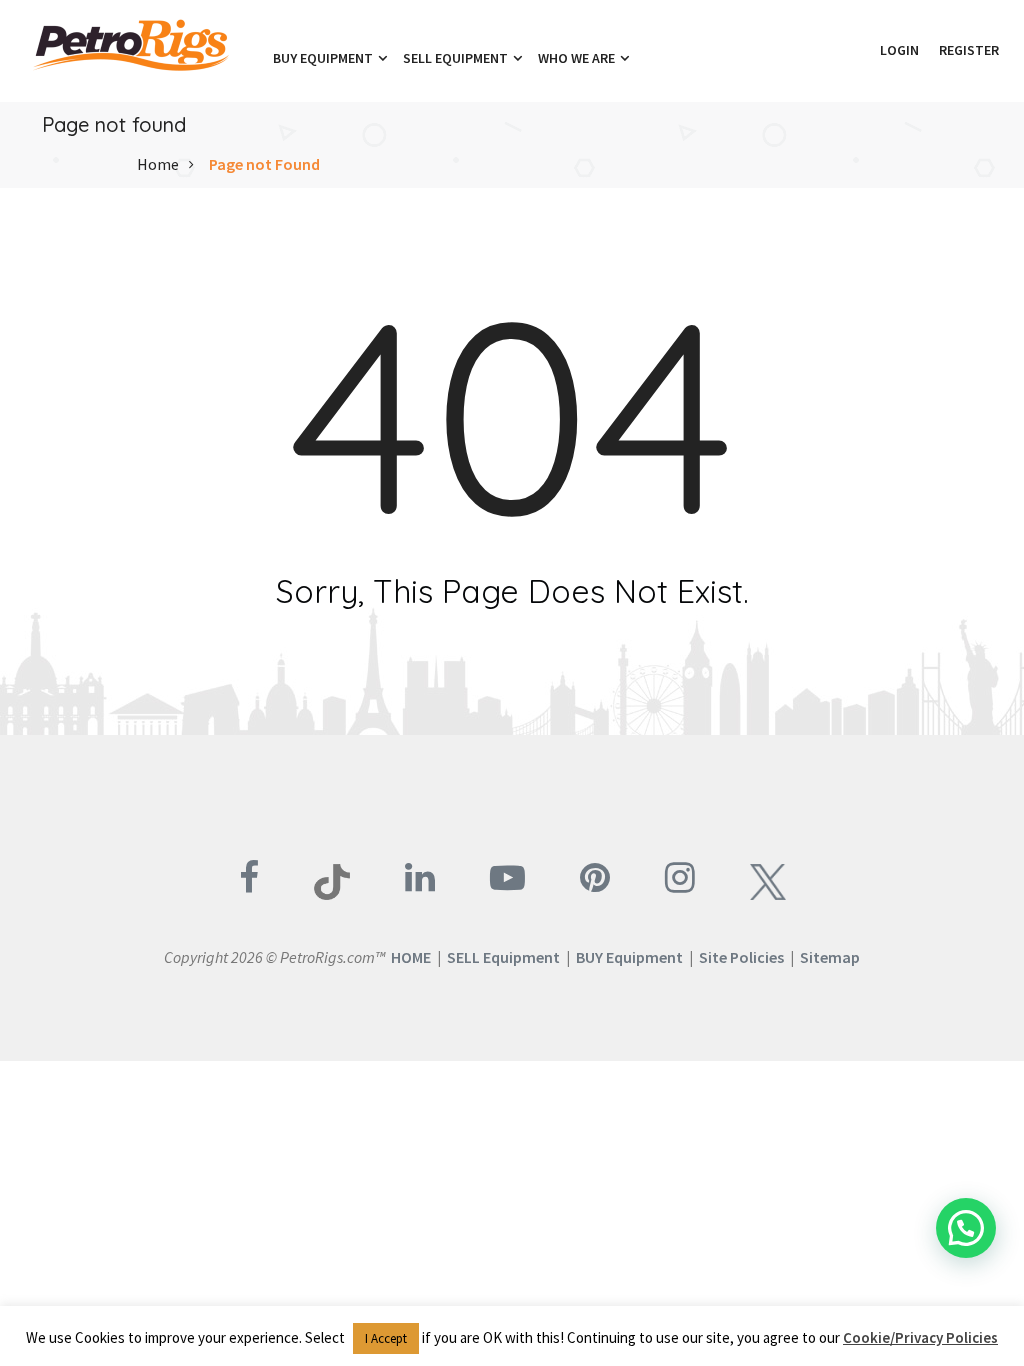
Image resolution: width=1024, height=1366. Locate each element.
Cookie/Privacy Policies (920, 1337)
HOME (411, 957)
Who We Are (578, 58)
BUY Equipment (629, 957)
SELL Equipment (503, 957)
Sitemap (830, 957)
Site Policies (741, 957)
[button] (860, 50)
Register (969, 50)
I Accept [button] (386, 1338)
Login (899, 50)
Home (158, 164)
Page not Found (264, 164)
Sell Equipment (457, 58)
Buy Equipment (324, 58)
